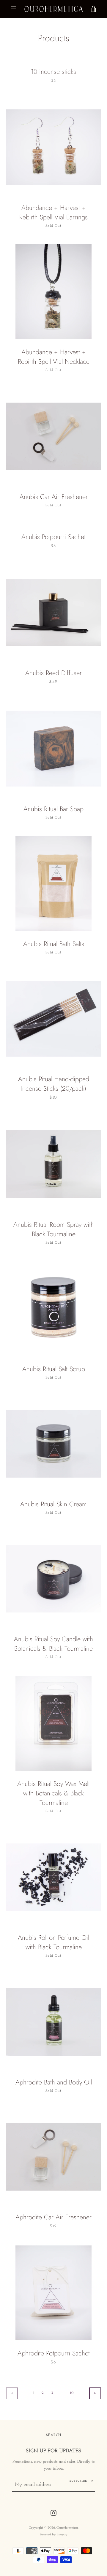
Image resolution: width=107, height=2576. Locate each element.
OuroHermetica (67, 2528)
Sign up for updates (53, 2451)
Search (54, 2435)
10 (72, 2393)
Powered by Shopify (54, 2535)
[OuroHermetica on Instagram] (53, 2513)
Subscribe (78, 2481)
